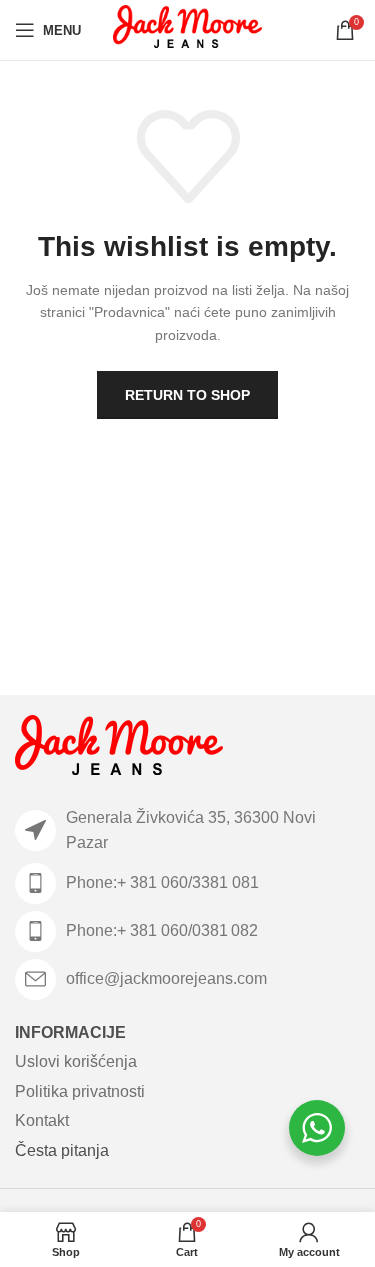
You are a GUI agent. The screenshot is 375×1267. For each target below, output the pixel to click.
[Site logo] (187, 29)
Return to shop (187, 395)
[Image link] (119, 748)
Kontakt (42, 1120)
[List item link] (187, 883)
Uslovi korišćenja (76, 1061)
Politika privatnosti (80, 1091)
